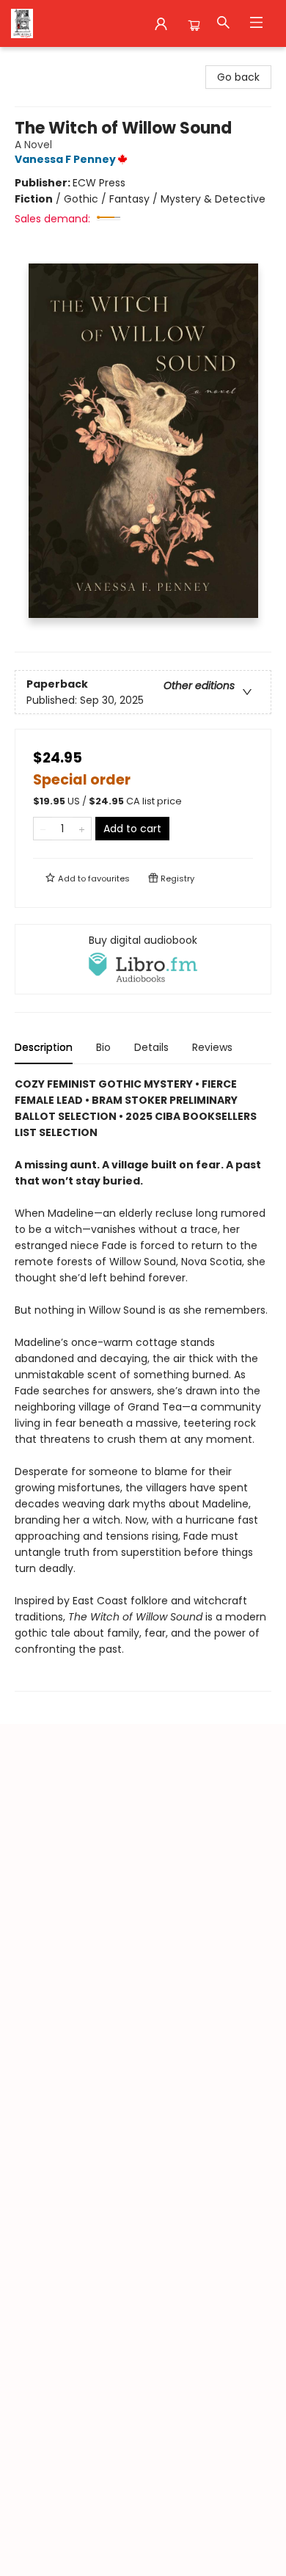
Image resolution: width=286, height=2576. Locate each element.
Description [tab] (44, 1047)
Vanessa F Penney (65, 159)
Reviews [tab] (212, 1047)
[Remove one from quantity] (43, 829)
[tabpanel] (143, 1384)
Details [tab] (151, 1047)
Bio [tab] (103, 1047)
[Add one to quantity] (82, 829)
